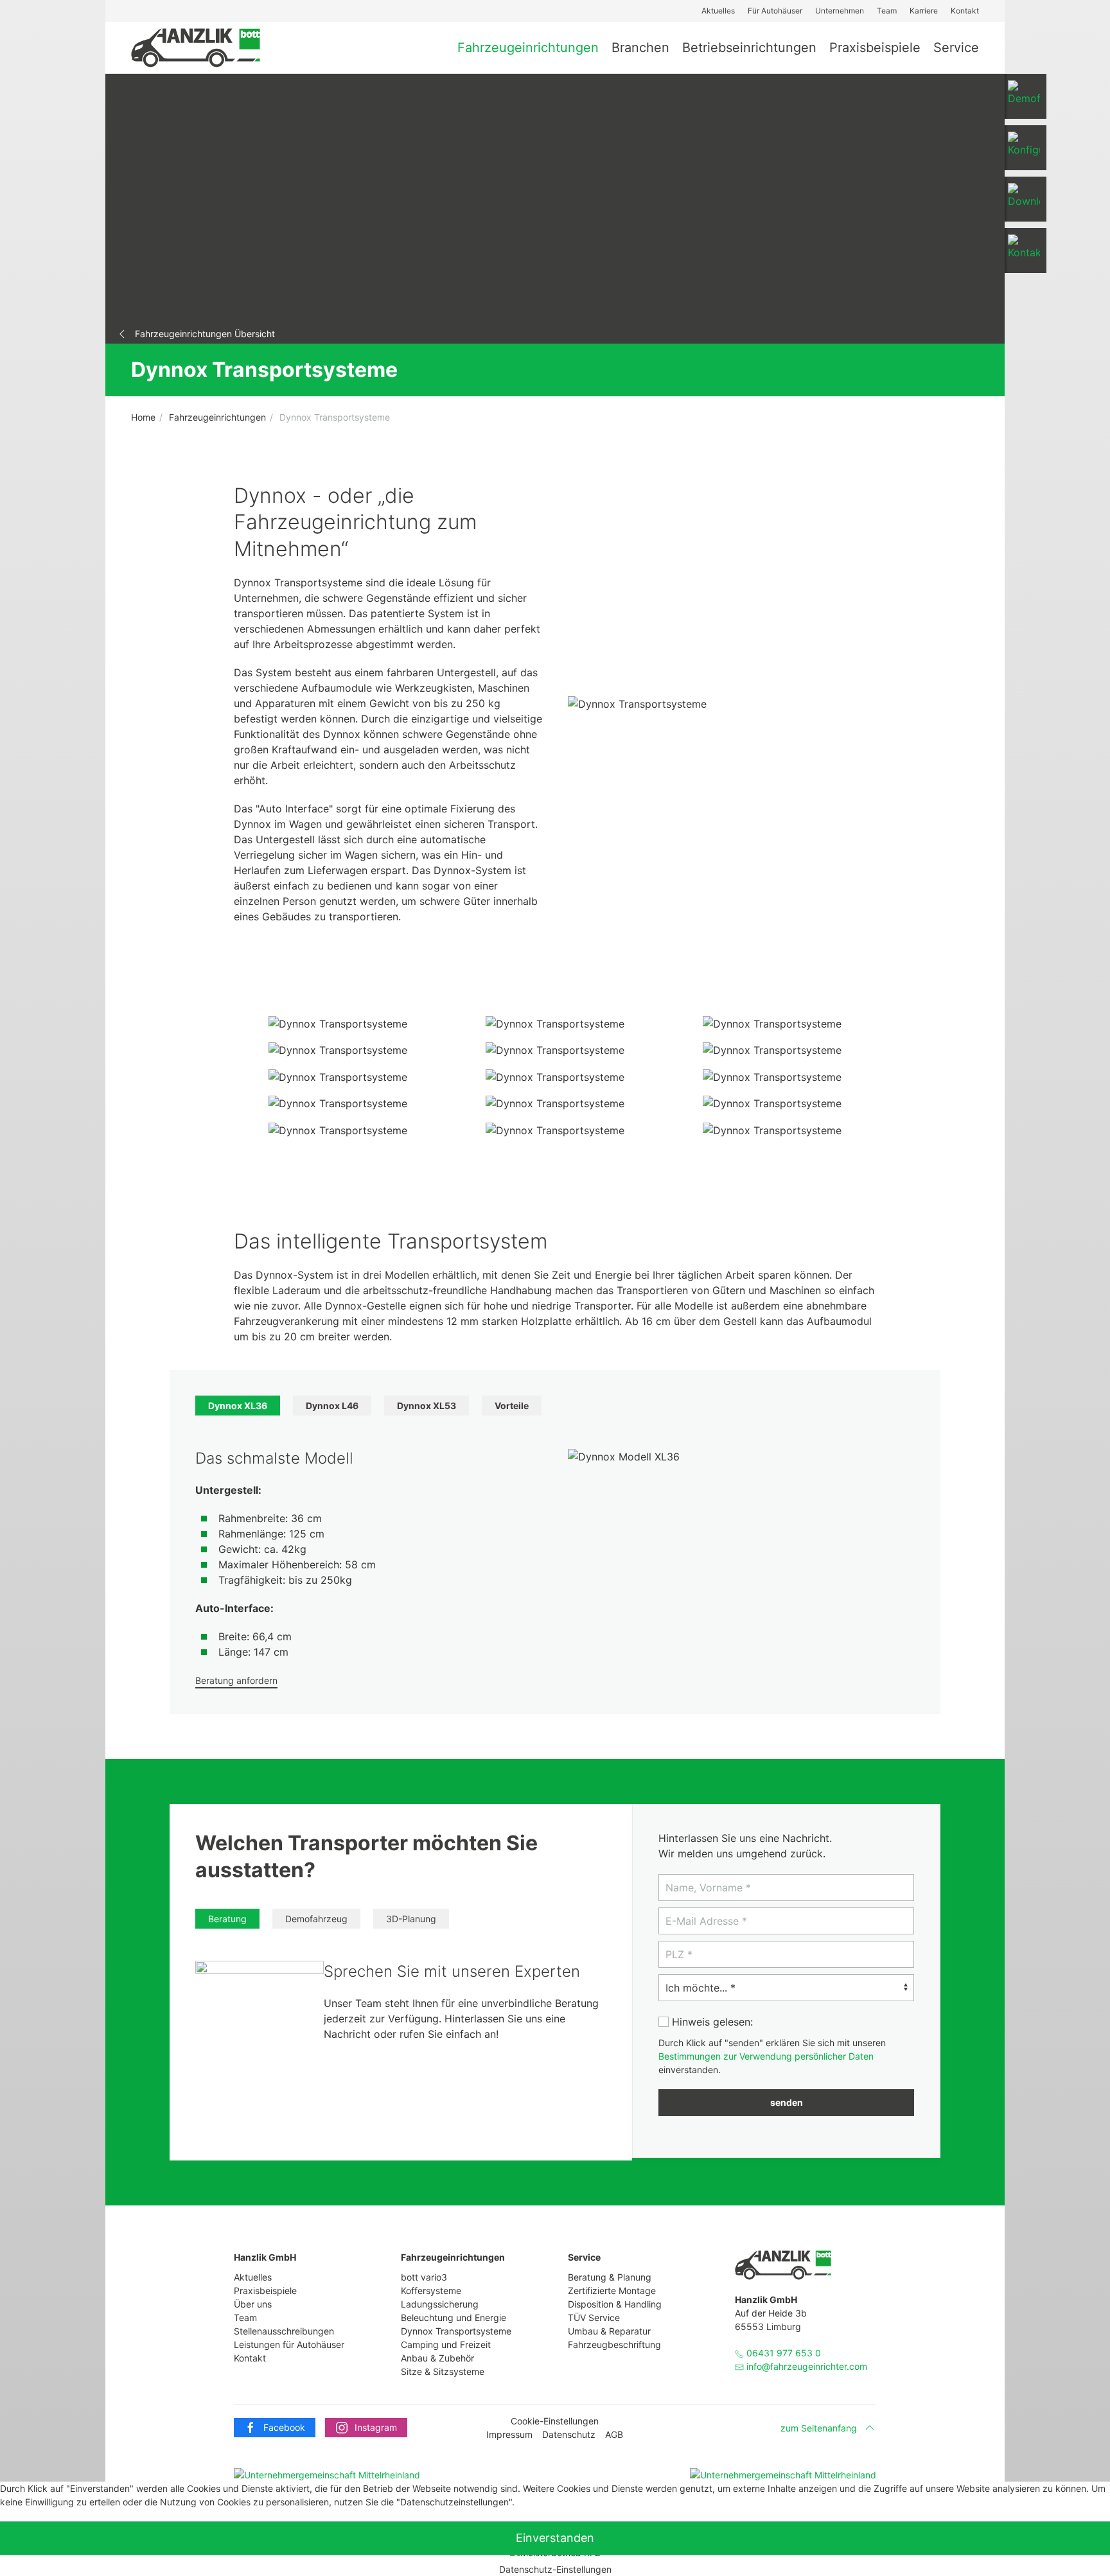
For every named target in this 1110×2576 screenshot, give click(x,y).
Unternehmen (840, 11)
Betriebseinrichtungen (749, 48)
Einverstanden (555, 2538)
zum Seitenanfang (819, 2428)
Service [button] (956, 48)
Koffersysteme (431, 2291)
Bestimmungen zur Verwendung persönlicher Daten (766, 2056)
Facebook (284, 2427)
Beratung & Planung (610, 2277)
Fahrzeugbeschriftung (614, 2344)
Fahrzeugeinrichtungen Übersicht (205, 334)
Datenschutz (569, 2434)
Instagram (376, 2427)
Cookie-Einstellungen (555, 2421)
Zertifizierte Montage (612, 2291)
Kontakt (965, 11)
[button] (1022, 148)
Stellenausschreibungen (284, 2331)
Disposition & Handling (615, 2304)
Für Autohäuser (775, 11)
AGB (614, 2434)
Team (887, 11)
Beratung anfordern (236, 1680)
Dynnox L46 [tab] (332, 1406)
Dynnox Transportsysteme (456, 2331)
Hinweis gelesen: (711, 2022)
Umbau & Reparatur (609, 2331)
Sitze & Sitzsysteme (443, 2371)
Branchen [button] (640, 48)
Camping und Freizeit (446, 2344)
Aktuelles (718, 11)
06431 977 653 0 (782, 2353)
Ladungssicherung (440, 2304)
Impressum (509, 2434)
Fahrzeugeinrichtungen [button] (528, 48)
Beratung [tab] (227, 1919)
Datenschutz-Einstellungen (555, 2569)
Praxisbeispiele (875, 48)
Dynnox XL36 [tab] (238, 1406)
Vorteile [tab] (512, 1406)
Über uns (253, 2304)
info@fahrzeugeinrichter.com (807, 2366)
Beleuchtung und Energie (454, 2318)
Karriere (924, 11)
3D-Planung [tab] (411, 1919)
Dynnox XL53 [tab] (427, 1406)
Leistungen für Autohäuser (289, 2344)
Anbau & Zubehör (437, 2358)
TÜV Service (594, 2318)
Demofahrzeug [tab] (316, 1919)
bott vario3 (424, 2277)
